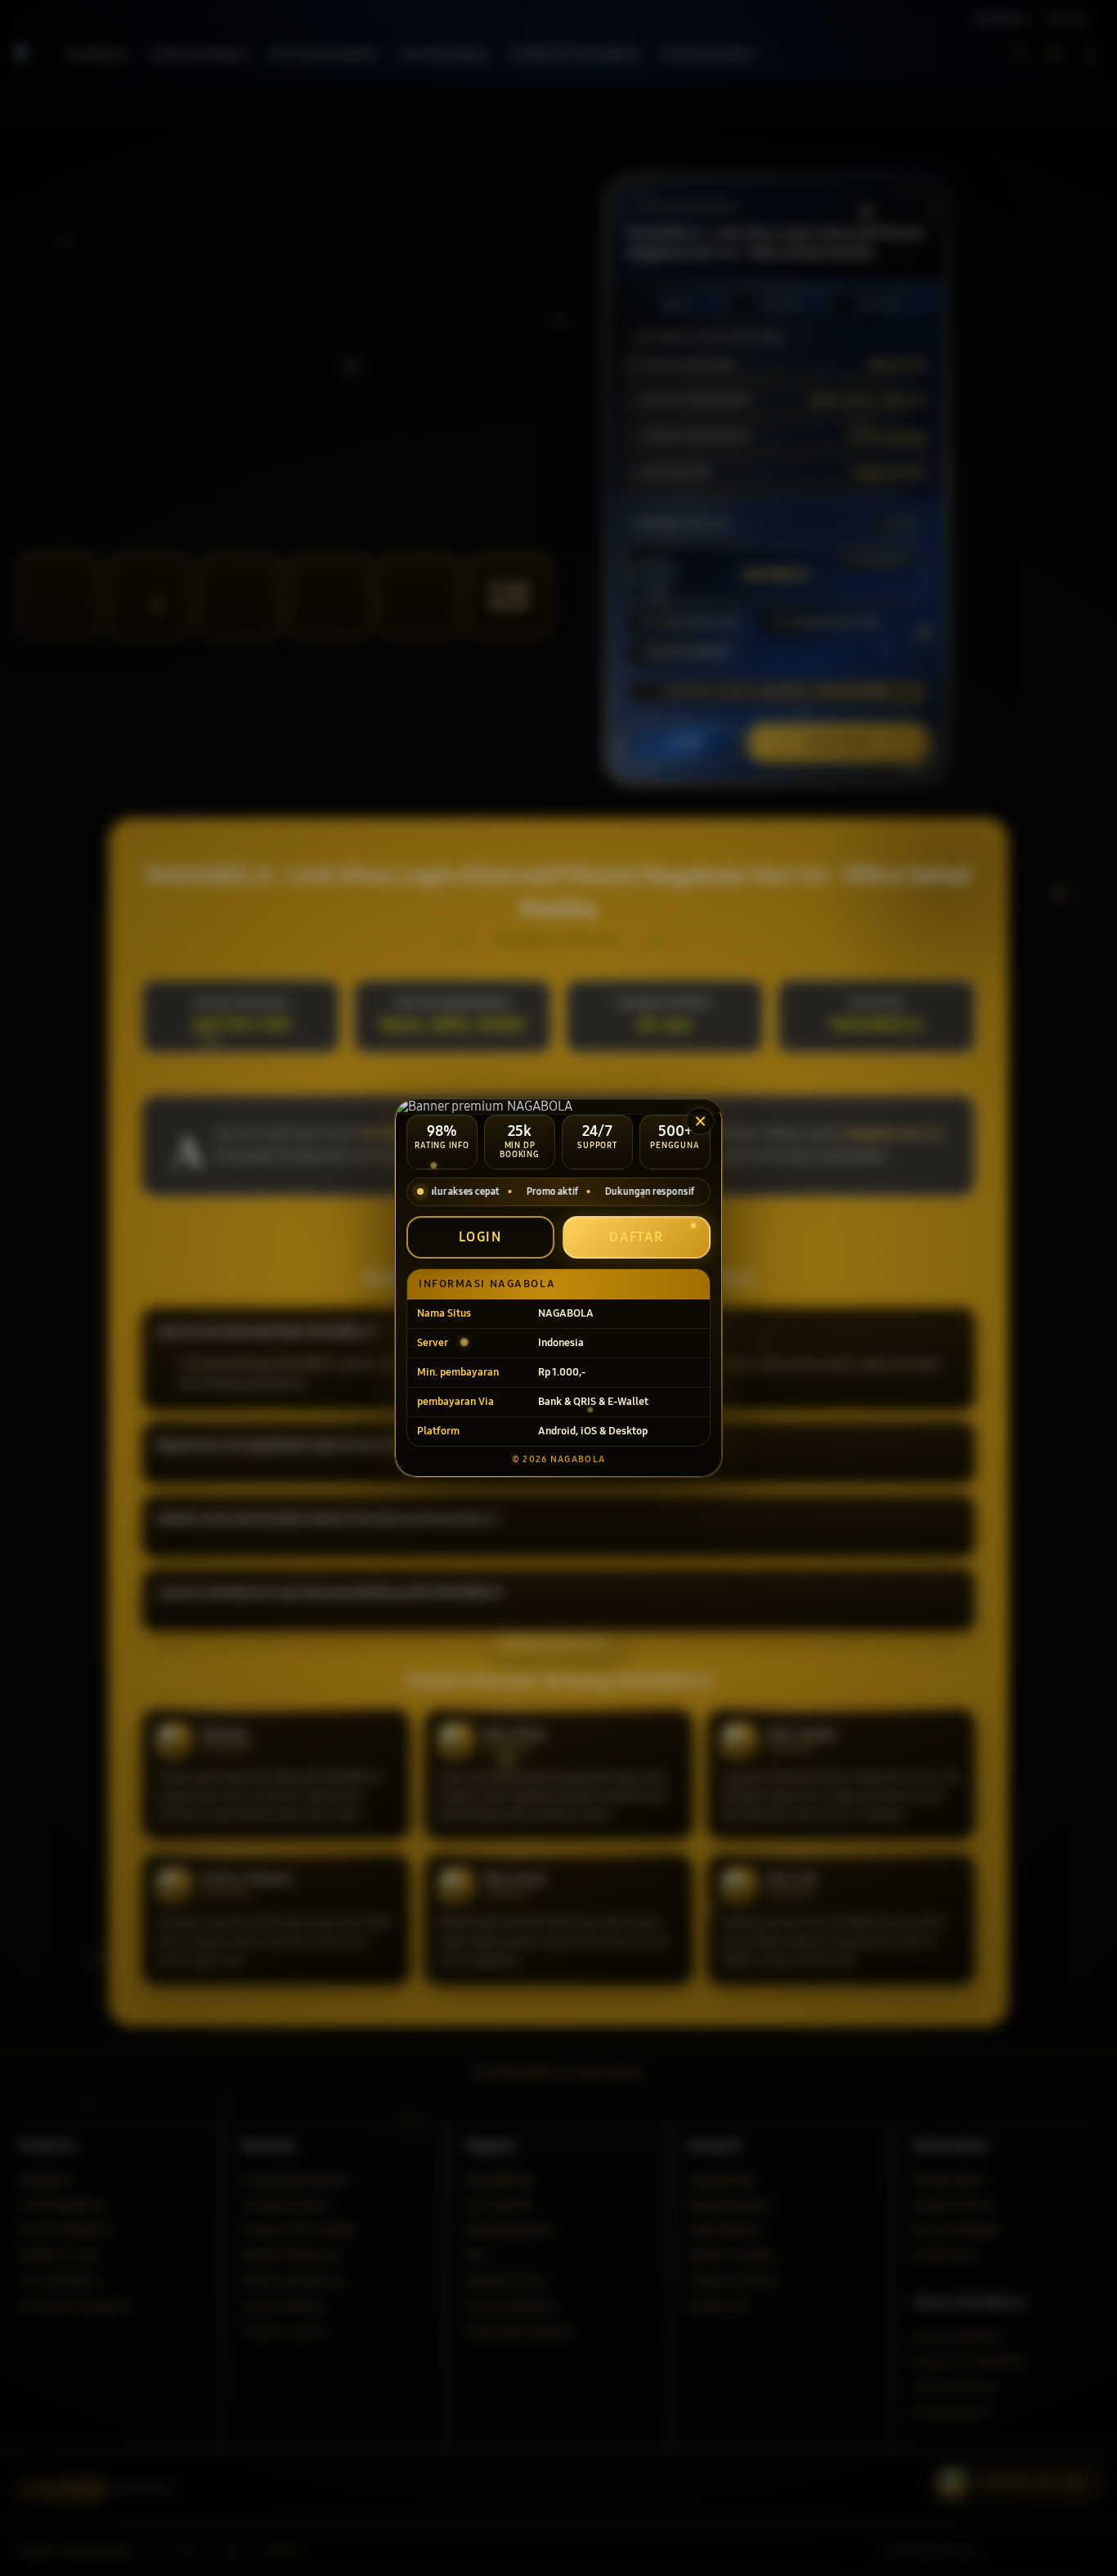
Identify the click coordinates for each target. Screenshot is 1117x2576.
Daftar (637, 1237)
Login (481, 1237)
